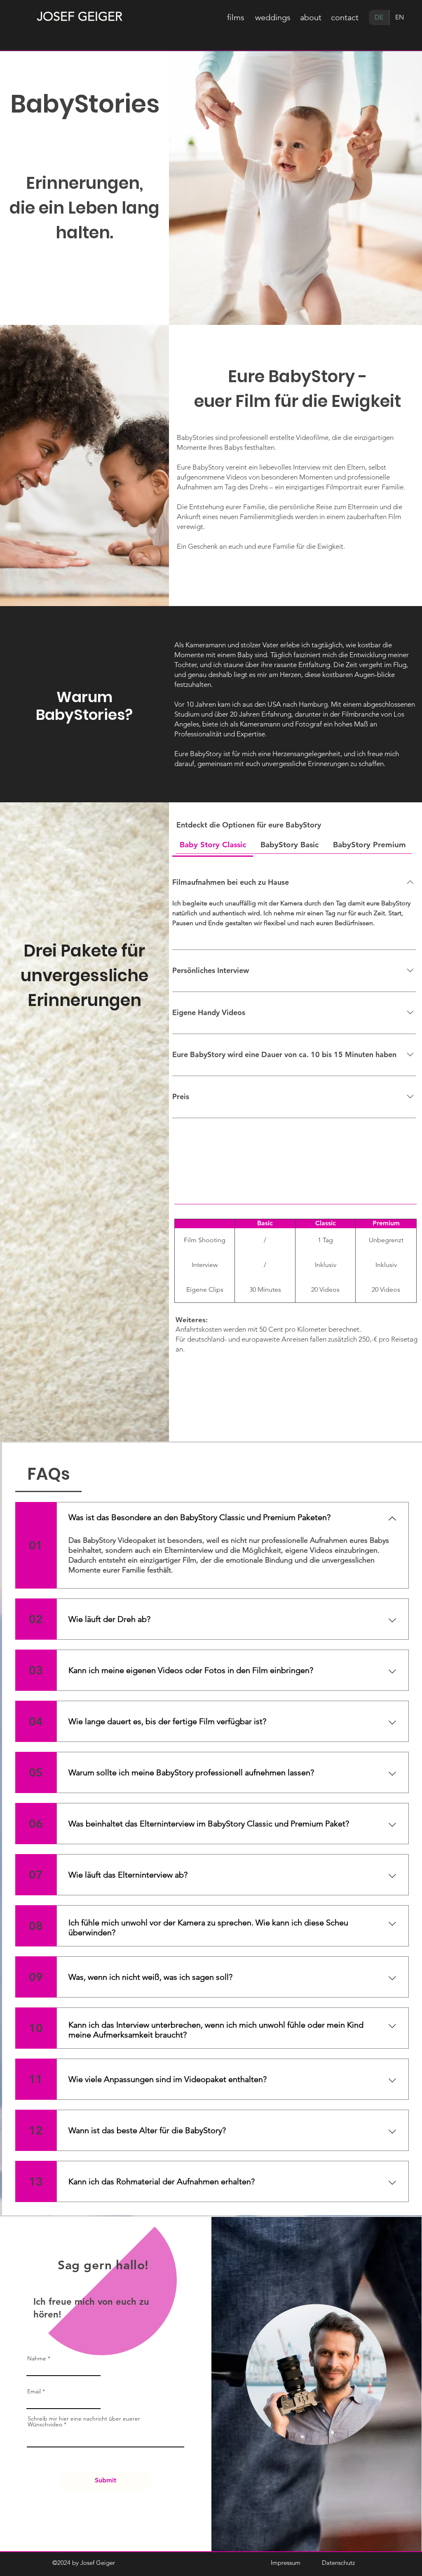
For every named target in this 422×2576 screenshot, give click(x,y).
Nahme (37, 2358)
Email (34, 2391)
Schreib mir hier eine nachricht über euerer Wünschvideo (84, 2421)
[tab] (213, 845)
